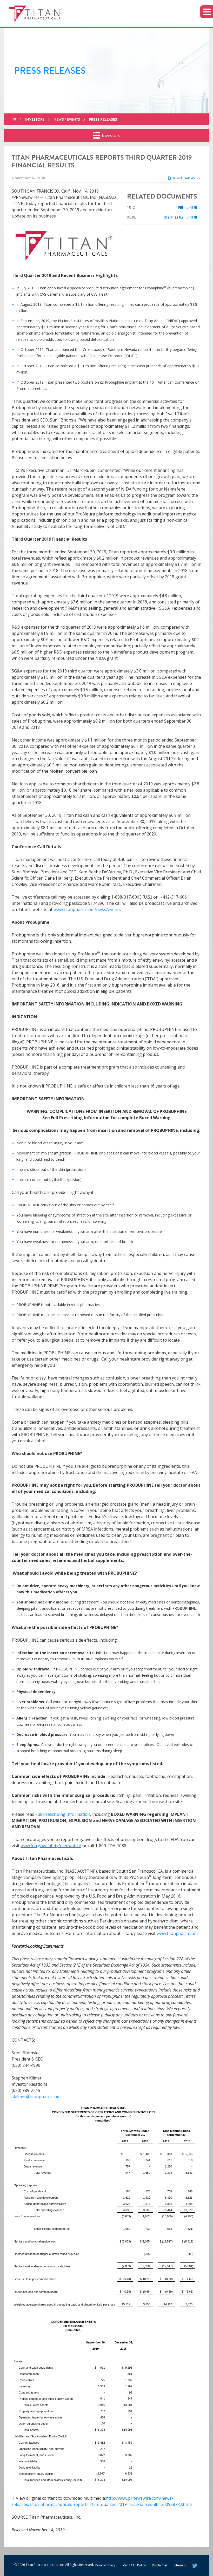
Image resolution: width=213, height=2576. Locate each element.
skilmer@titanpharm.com (36, 2097)
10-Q (131, 207)
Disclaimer (160, 2565)
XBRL (132, 217)
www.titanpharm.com (177, 1933)
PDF (180, 207)
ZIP (170, 217)
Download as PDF (186, 178)
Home (15, 119)
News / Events (67, 119)
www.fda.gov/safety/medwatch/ (51, 1846)
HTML (193, 207)
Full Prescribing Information (63, 1814)
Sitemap (180, 2565)
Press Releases (103, 119)
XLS (181, 217)
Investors (35, 119)
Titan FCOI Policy (134, 2565)
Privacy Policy (105, 2565)
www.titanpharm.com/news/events (87, 909)
